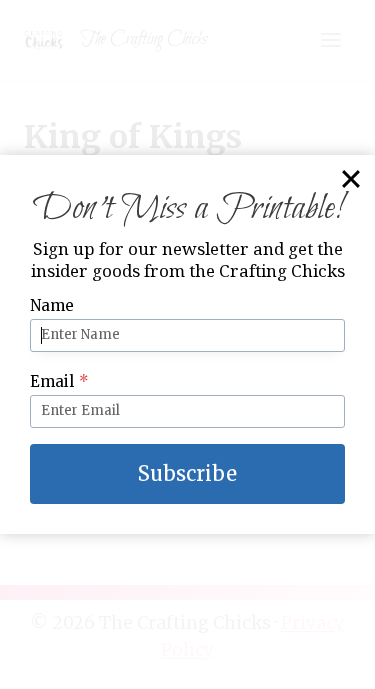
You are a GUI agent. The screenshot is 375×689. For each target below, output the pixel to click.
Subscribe (187, 473)
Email (59, 381)
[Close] (351, 179)
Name (52, 305)
